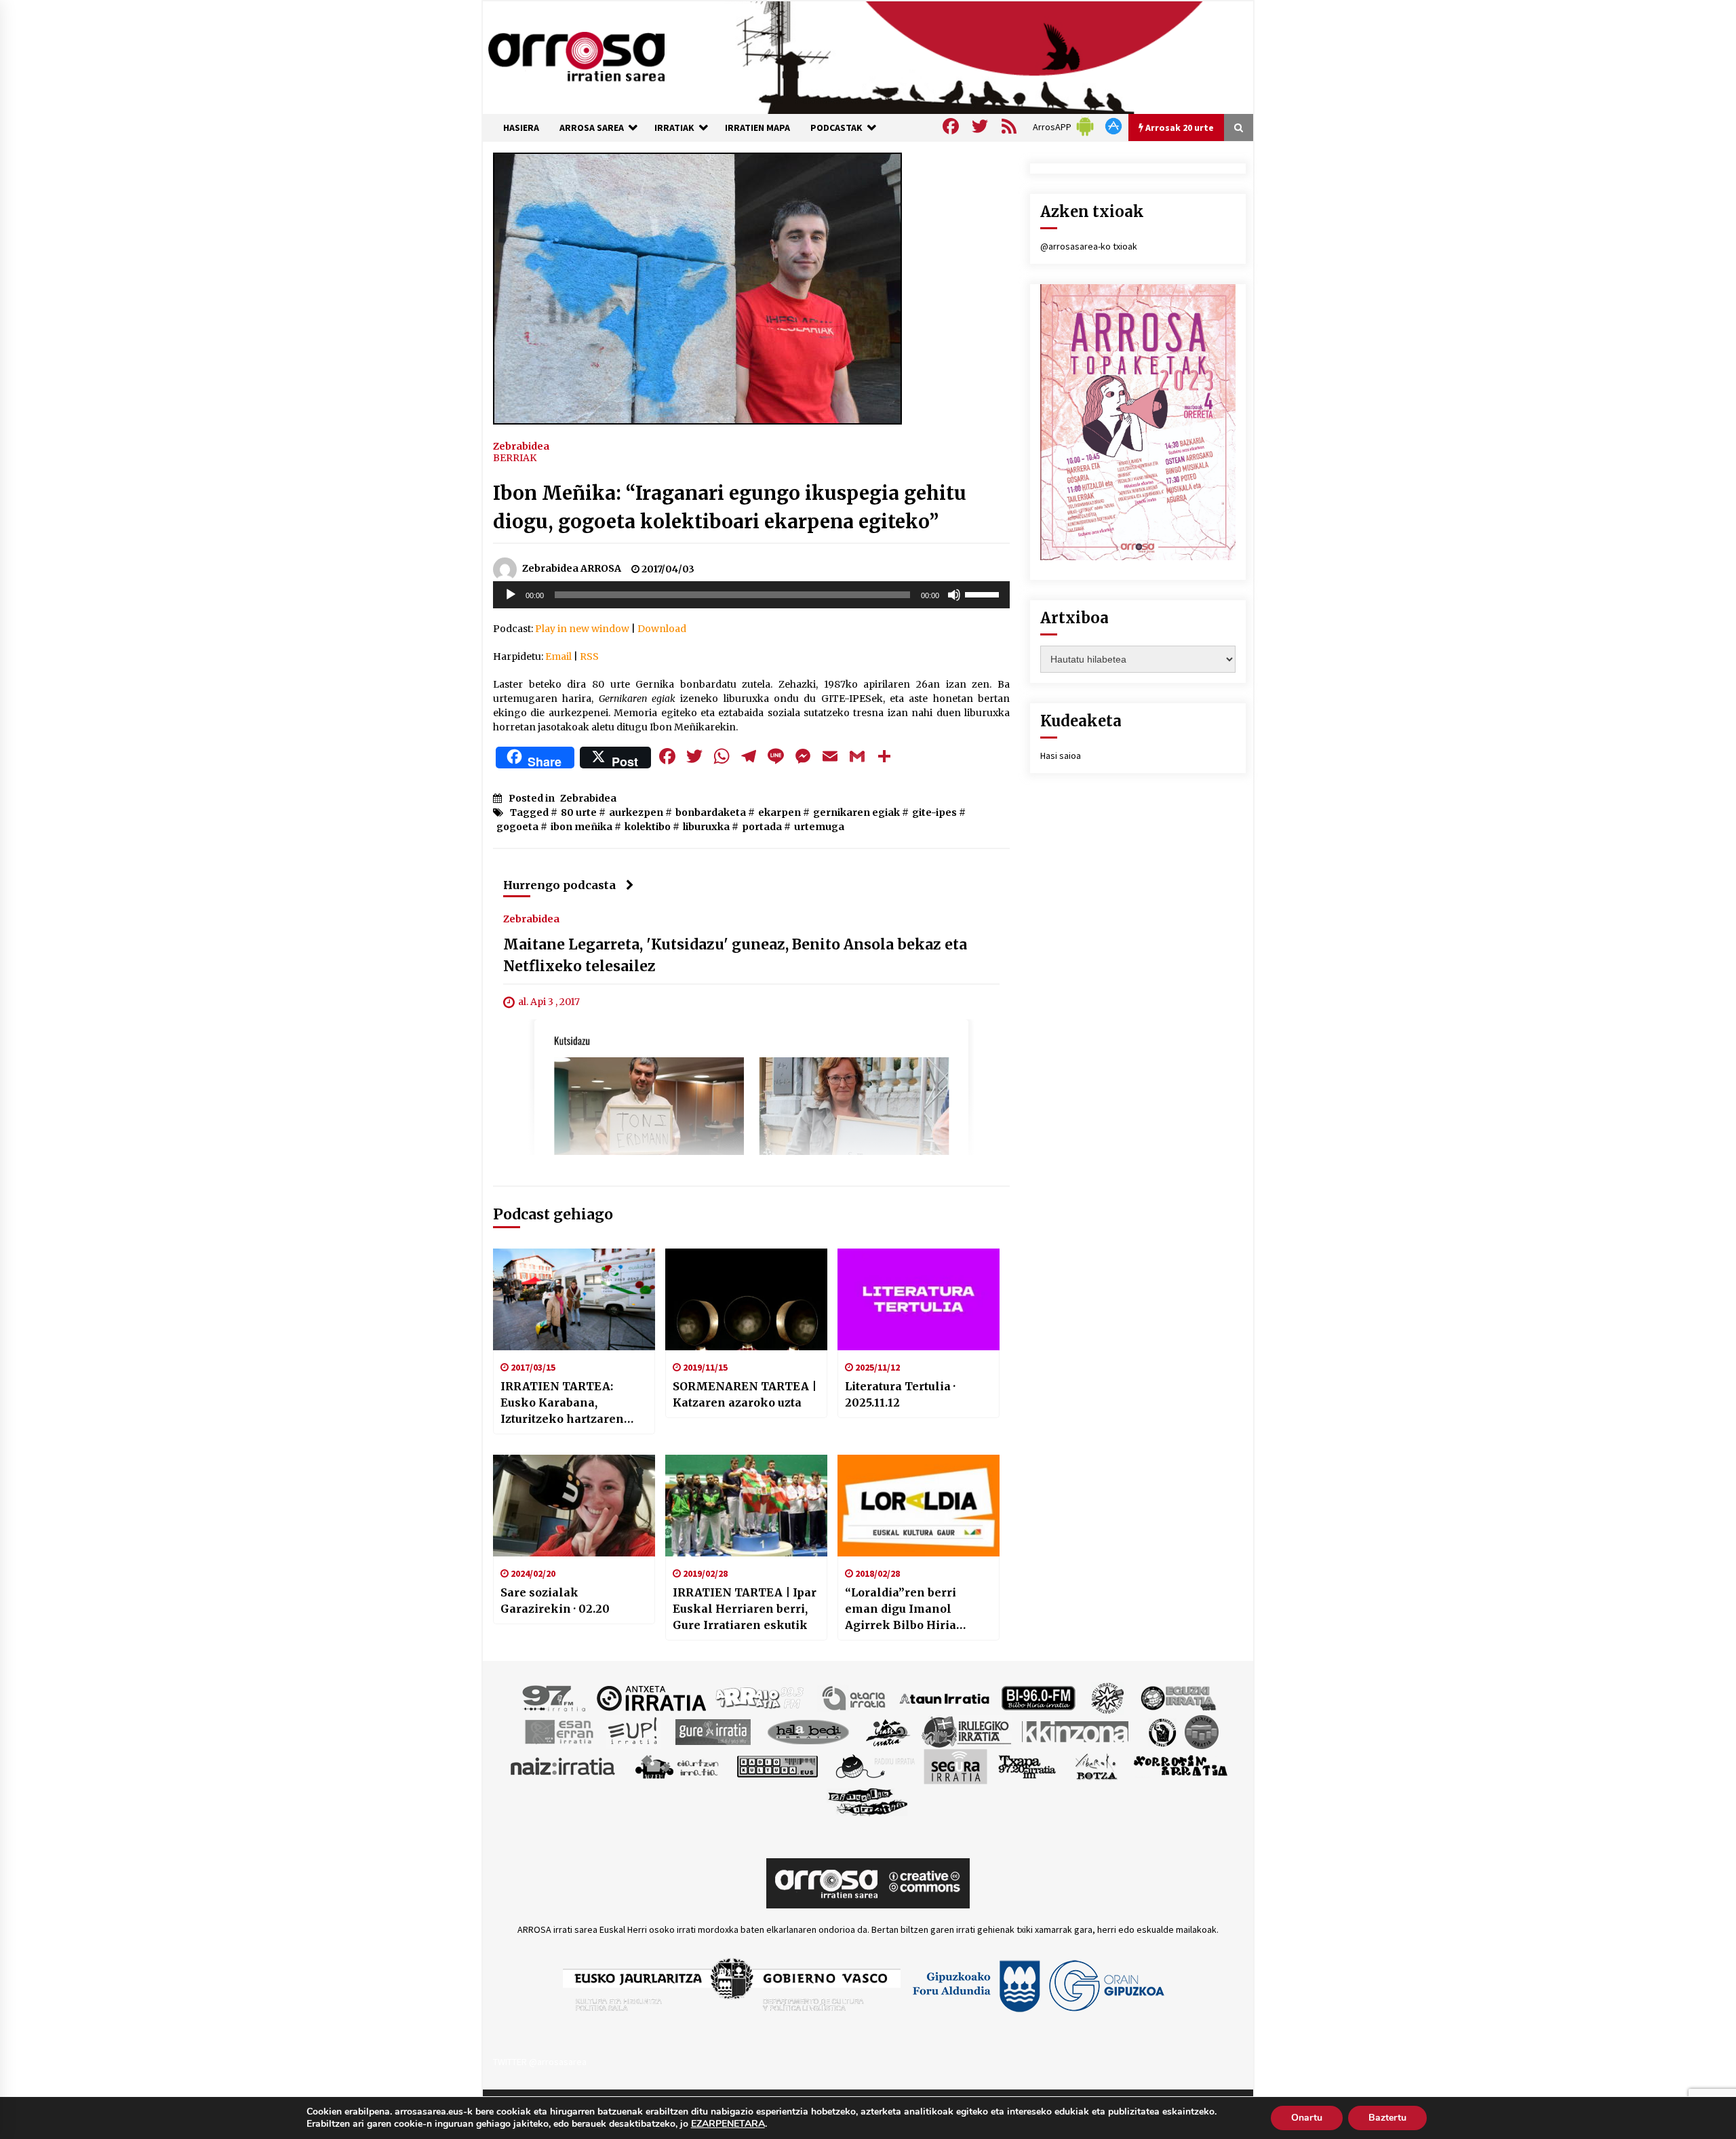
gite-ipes (934, 812)
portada (762, 827)
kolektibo (648, 827)
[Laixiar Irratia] (1202, 1731)
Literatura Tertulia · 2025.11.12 (900, 1394)
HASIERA (521, 127)
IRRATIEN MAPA (757, 127)
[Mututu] (954, 595)
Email (558, 656)
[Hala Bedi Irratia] (808, 1731)
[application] (751, 595)
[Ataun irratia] (945, 1698)
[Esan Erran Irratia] (558, 1731)
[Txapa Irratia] (1027, 1766)
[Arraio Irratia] (760, 1698)
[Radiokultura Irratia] (777, 1766)
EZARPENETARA (728, 2124)
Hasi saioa (1061, 755)
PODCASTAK (836, 127)
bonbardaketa (711, 812)
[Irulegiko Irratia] (966, 1731)
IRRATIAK (674, 127)
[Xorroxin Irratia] (1180, 1766)
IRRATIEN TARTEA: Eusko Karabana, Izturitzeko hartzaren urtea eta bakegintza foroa (562, 1403)
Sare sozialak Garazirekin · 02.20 (555, 1601)
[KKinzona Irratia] (1076, 1731)
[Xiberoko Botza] (1096, 1766)
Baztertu (1387, 2118)
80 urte (579, 812)
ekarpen (780, 812)
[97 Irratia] (555, 1698)
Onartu (1307, 2118)
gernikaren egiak (856, 812)
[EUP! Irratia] (634, 1731)
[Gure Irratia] (713, 1731)
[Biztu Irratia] (1108, 1698)
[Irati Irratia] (888, 1731)
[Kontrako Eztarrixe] (1161, 1731)
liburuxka (706, 827)
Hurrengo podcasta (559, 885)
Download (662, 629)
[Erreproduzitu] (511, 595)
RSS (589, 656)
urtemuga (819, 827)
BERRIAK (515, 458)
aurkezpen (636, 812)
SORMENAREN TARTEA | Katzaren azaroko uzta (745, 1394)
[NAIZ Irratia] (564, 1766)
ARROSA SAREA (592, 127)
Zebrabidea (521, 446)
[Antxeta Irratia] (651, 1698)
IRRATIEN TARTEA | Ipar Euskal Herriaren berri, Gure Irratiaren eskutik (745, 1609)
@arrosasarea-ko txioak (1089, 246)
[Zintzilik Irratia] (868, 1801)
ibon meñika (581, 827)
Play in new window (582, 629)
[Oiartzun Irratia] (677, 1766)
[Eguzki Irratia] (1177, 1698)
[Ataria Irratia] (855, 1698)
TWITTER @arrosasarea (540, 2062)
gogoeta (517, 827)
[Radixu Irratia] (874, 1766)
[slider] (984, 593)
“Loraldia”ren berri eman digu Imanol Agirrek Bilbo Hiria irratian (901, 1609)
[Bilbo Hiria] (1038, 1698)
